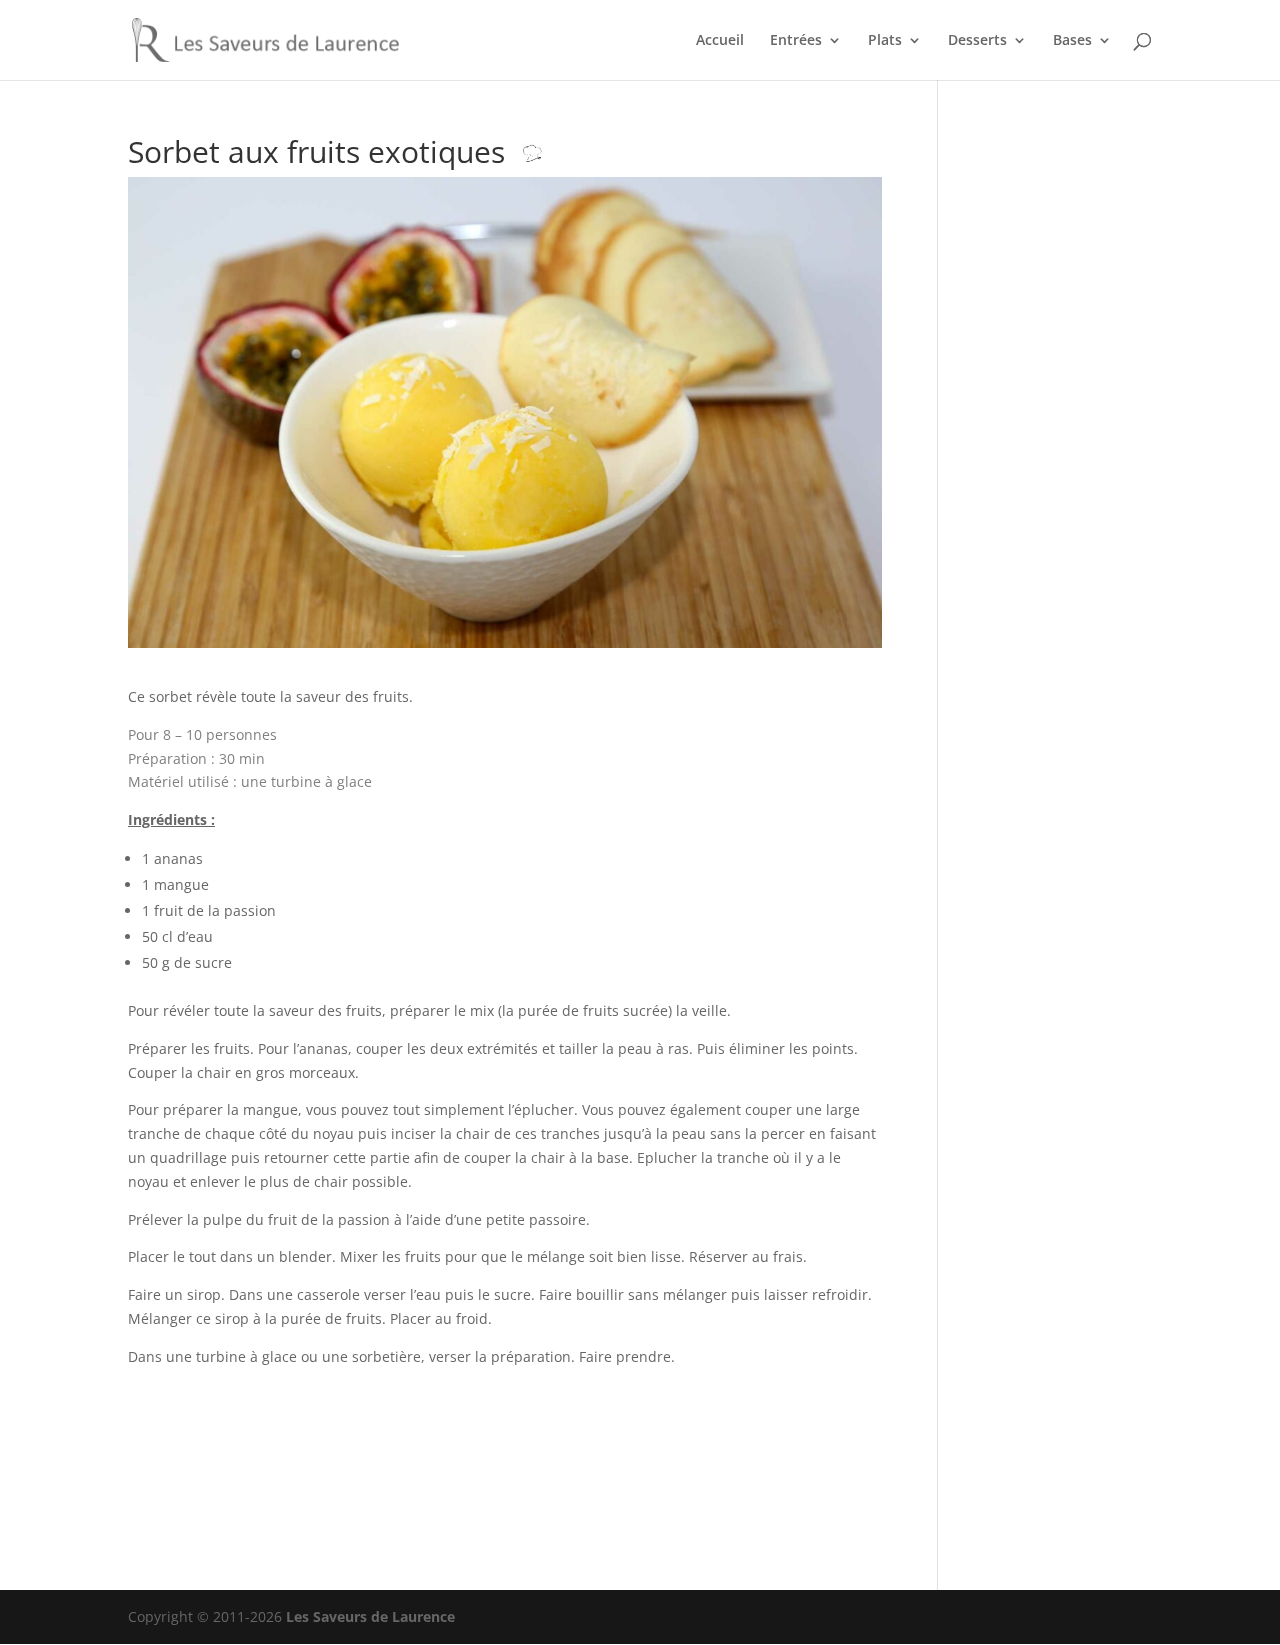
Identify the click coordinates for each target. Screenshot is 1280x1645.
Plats (885, 41)
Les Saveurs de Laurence (370, 1616)
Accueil (720, 41)
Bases (1072, 41)
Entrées (796, 41)
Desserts (977, 41)
